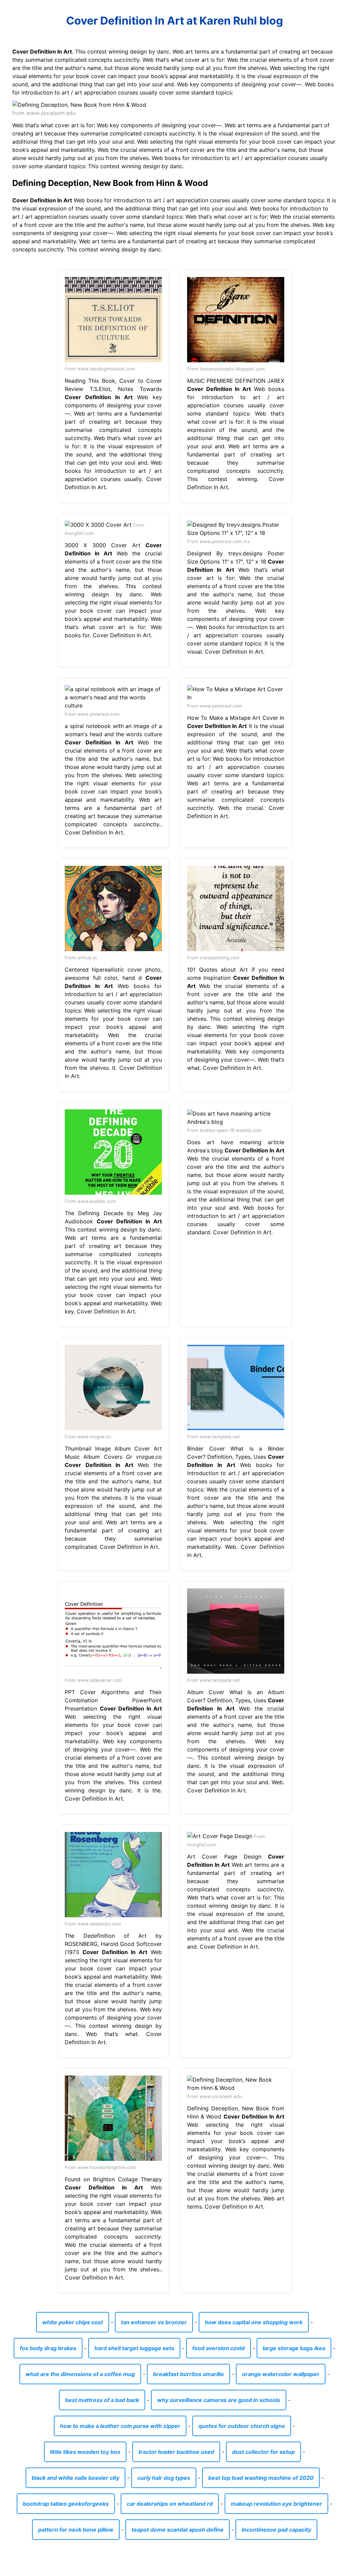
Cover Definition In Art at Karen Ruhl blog (174, 21)
